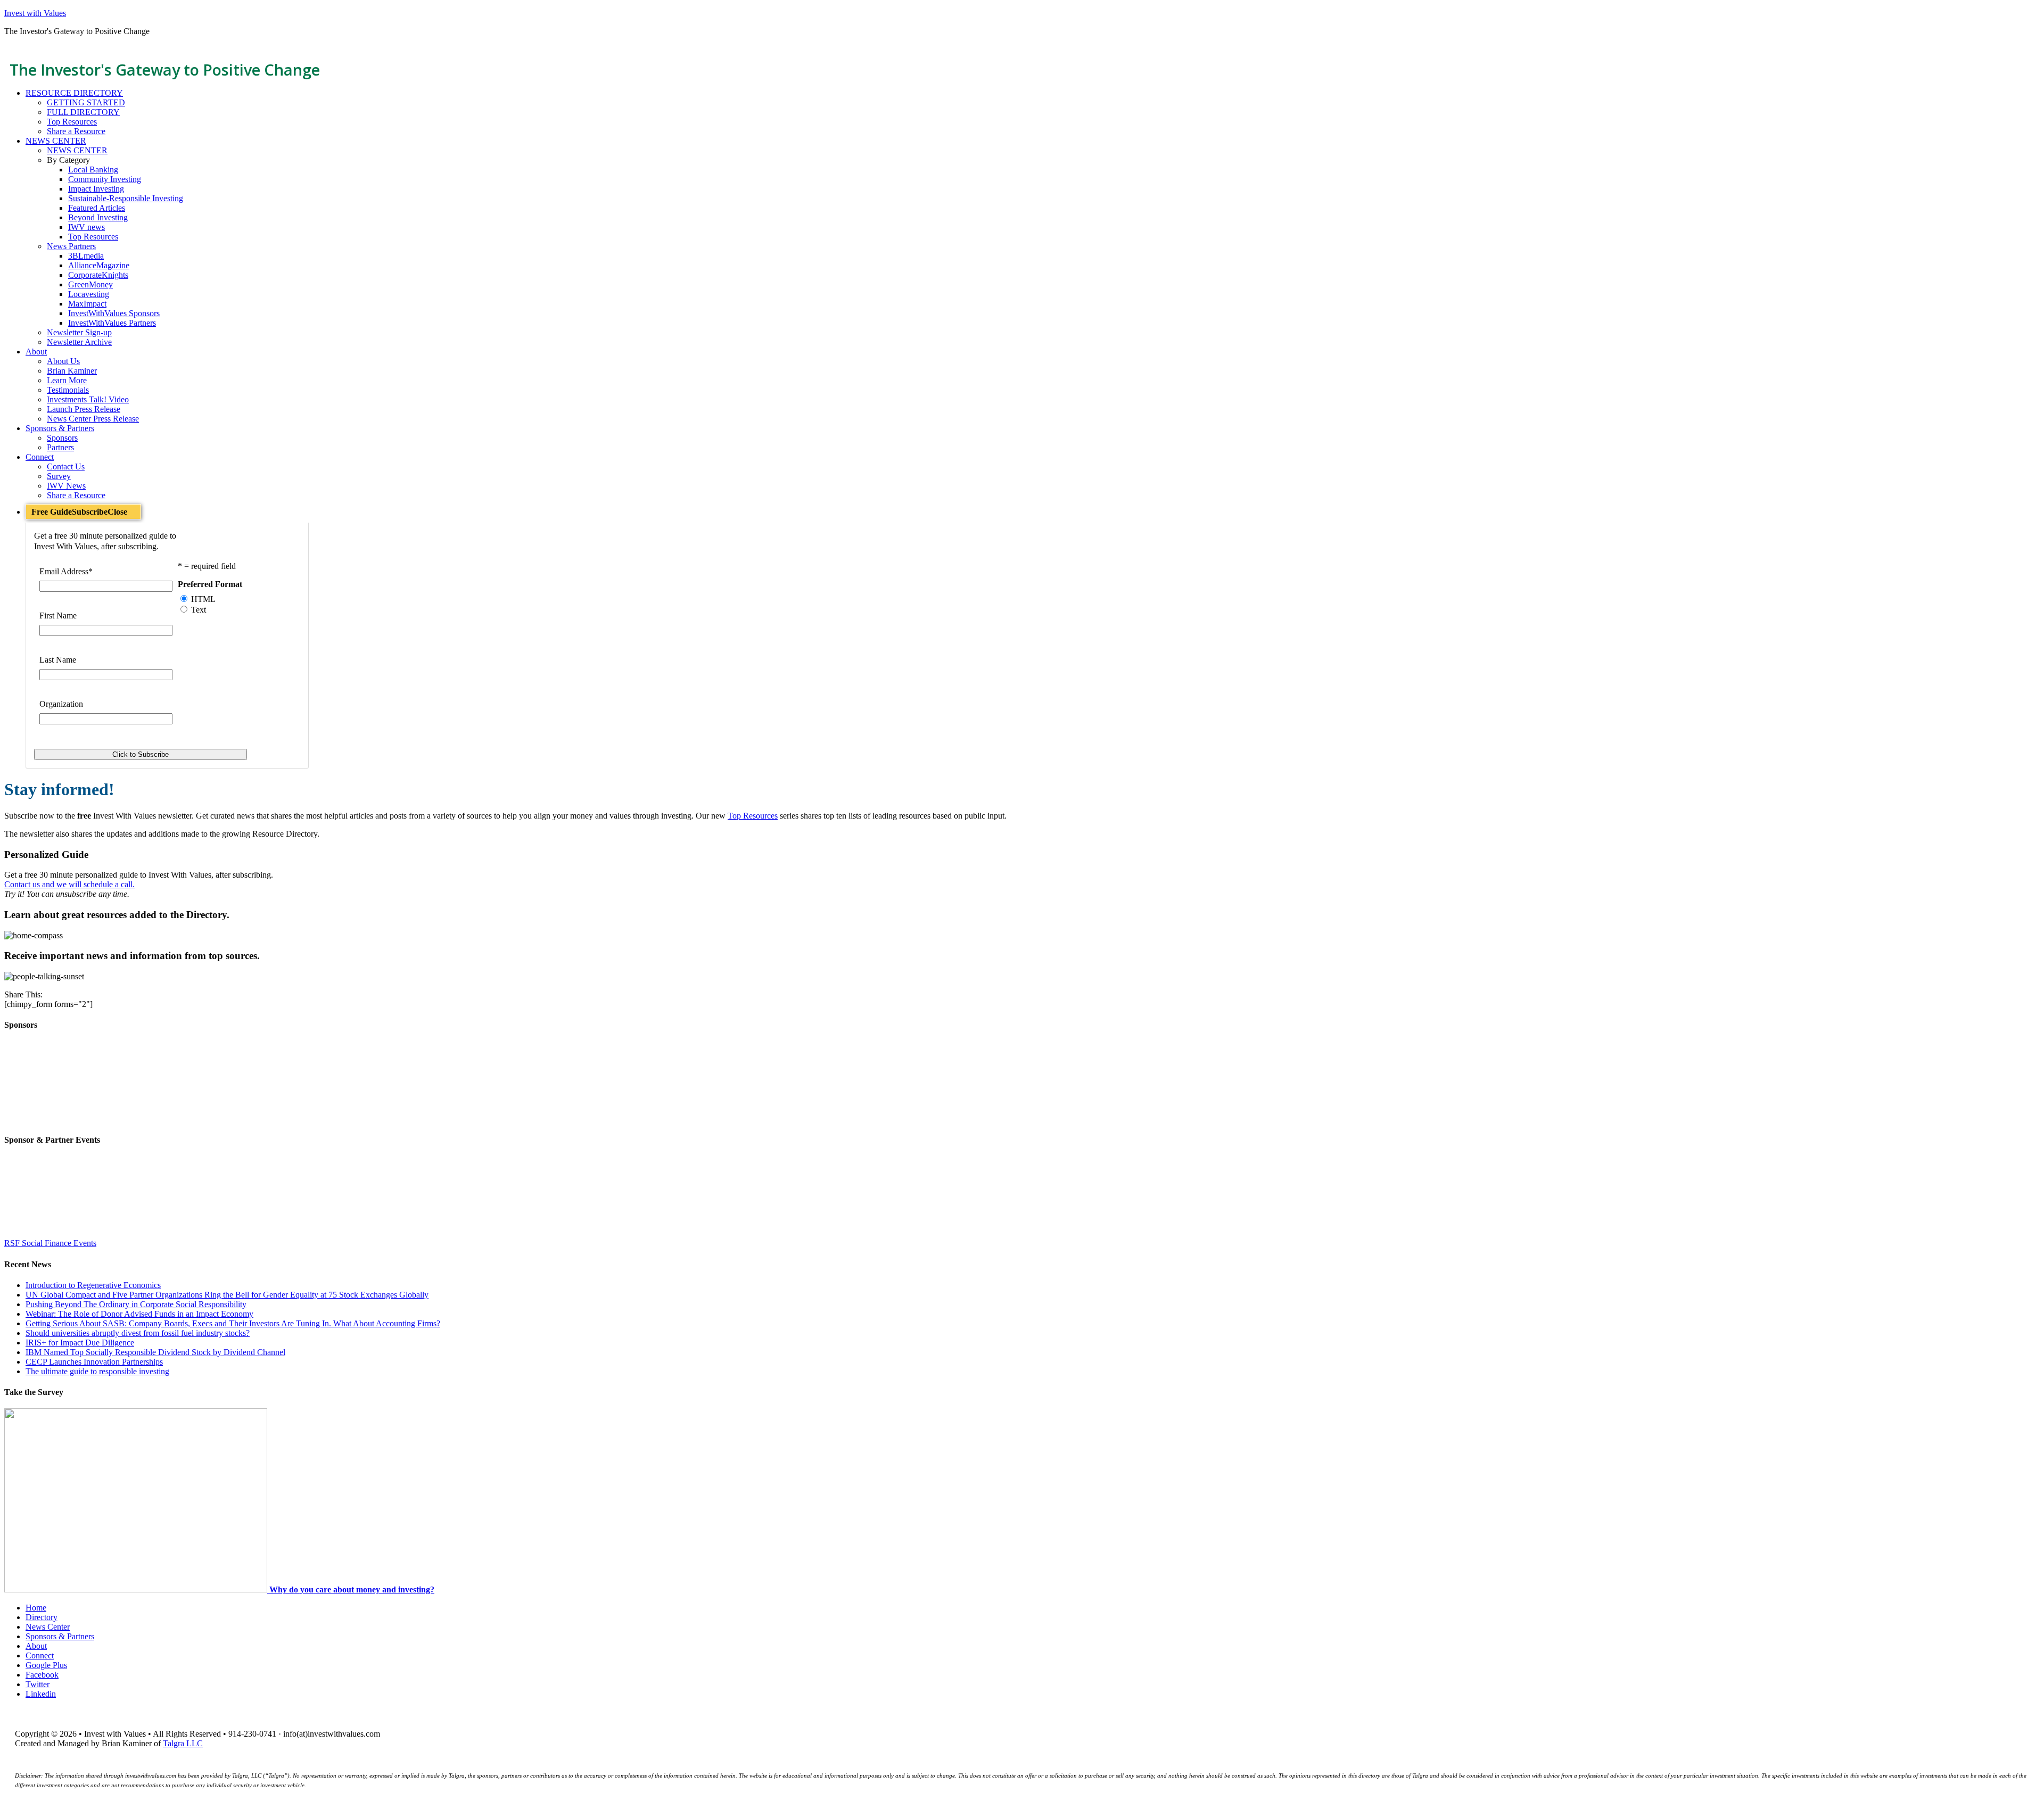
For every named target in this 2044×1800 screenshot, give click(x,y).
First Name (58, 616)
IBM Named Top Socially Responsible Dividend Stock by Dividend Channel (155, 1352)
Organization (61, 704)
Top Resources (753, 816)
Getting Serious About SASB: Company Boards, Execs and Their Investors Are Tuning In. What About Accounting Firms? (233, 1323)
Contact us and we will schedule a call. (69, 884)
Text (199, 610)
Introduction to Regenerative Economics (93, 1285)
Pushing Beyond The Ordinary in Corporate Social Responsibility (136, 1304)
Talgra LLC (183, 1743)
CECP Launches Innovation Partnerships (94, 1362)
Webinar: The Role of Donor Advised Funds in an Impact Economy (139, 1314)
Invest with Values (35, 13)
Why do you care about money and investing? (352, 1590)
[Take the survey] (137, 1590)
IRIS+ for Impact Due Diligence (80, 1343)
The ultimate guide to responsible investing (97, 1371)
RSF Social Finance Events (50, 1243)
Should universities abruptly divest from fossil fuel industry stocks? (138, 1333)
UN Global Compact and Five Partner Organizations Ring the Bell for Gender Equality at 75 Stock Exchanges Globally (227, 1295)
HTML (203, 599)
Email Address (66, 571)
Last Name (58, 660)
